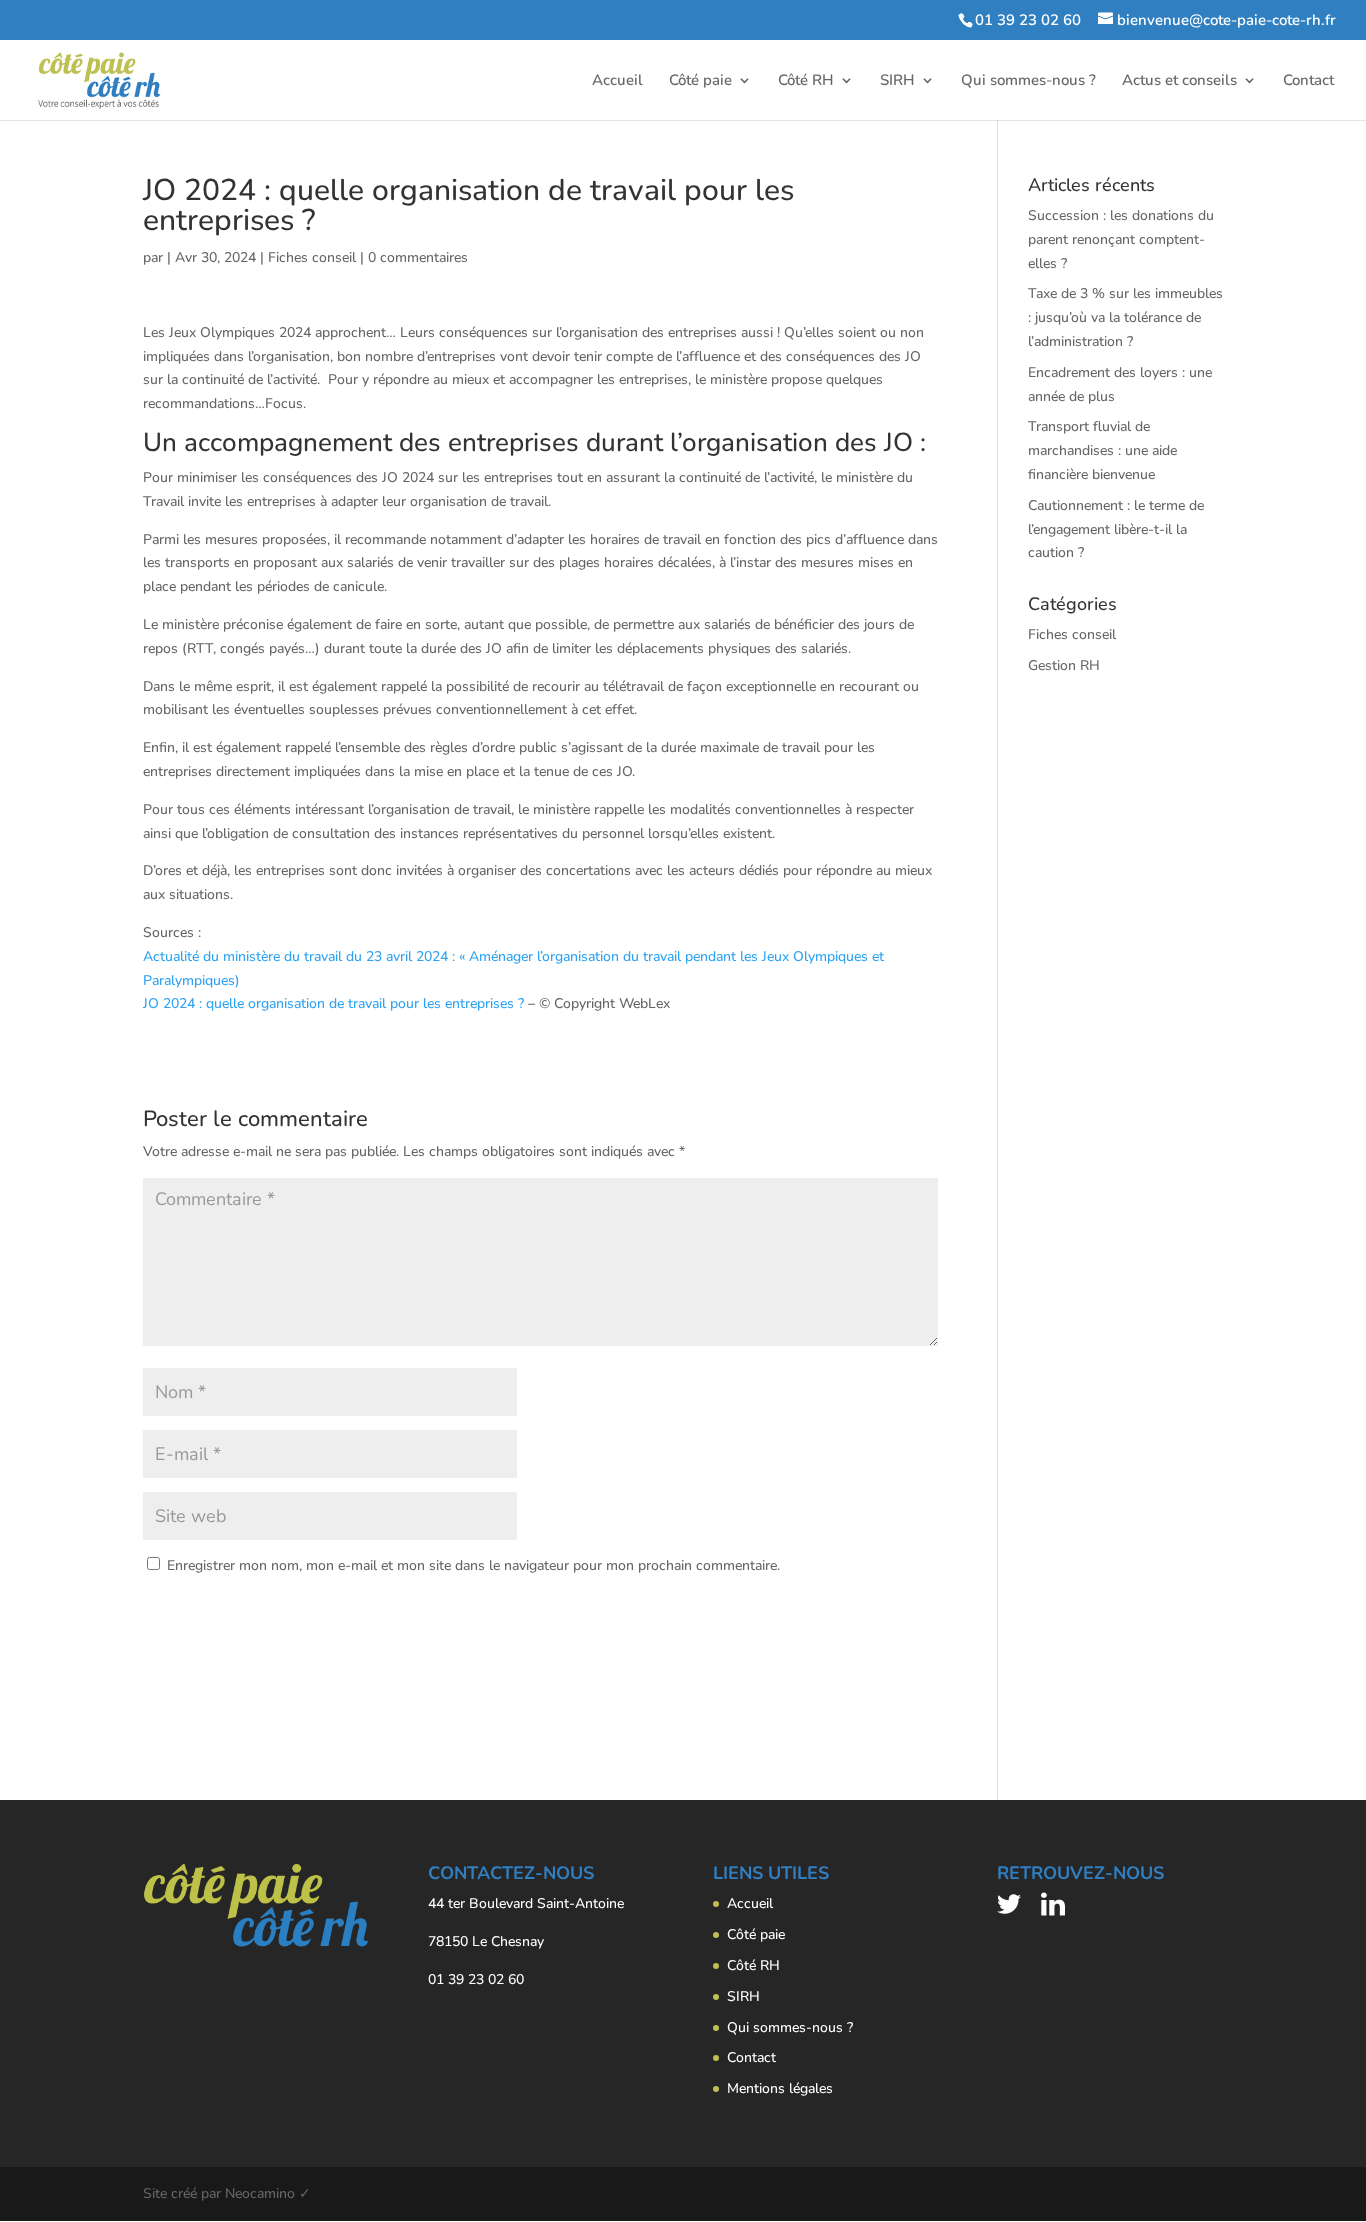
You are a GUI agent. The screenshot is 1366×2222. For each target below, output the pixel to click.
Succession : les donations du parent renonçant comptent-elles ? (1121, 239)
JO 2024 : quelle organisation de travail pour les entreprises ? (335, 1003)
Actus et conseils (1179, 81)
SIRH (897, 81)
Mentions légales (780, 2088)
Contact (1308, 81)
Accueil (617, 81)
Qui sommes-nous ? (1028, 81)
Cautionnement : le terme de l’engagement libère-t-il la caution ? (1116, 529)
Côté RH (806, 81)
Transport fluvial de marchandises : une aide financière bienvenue (1102, 450)
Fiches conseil (312, 257)
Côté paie (700, 81)
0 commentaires (418, 257)
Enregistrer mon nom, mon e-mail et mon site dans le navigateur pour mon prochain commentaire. (473, 1565)
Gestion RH (1064, 665)
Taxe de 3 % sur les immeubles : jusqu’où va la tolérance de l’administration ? (1125, 317)
